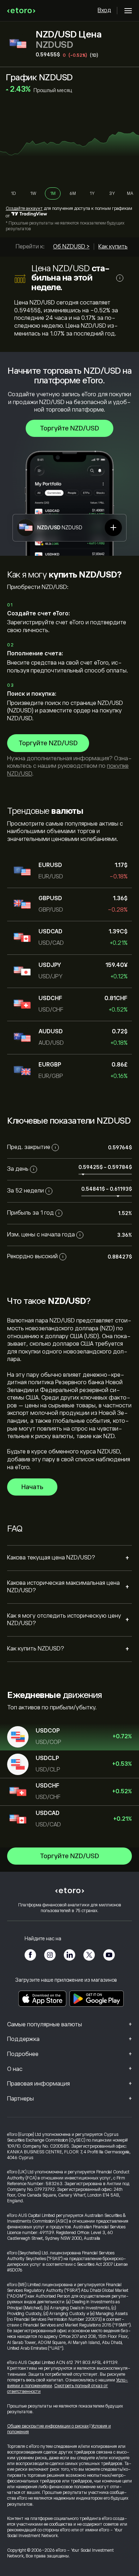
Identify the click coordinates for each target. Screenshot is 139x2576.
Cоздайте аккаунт (24, 208)
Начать (32, 1487)
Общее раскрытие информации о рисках (48, 2426)
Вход (104, 10)
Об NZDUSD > (71, 247)
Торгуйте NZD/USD (69, 428)
